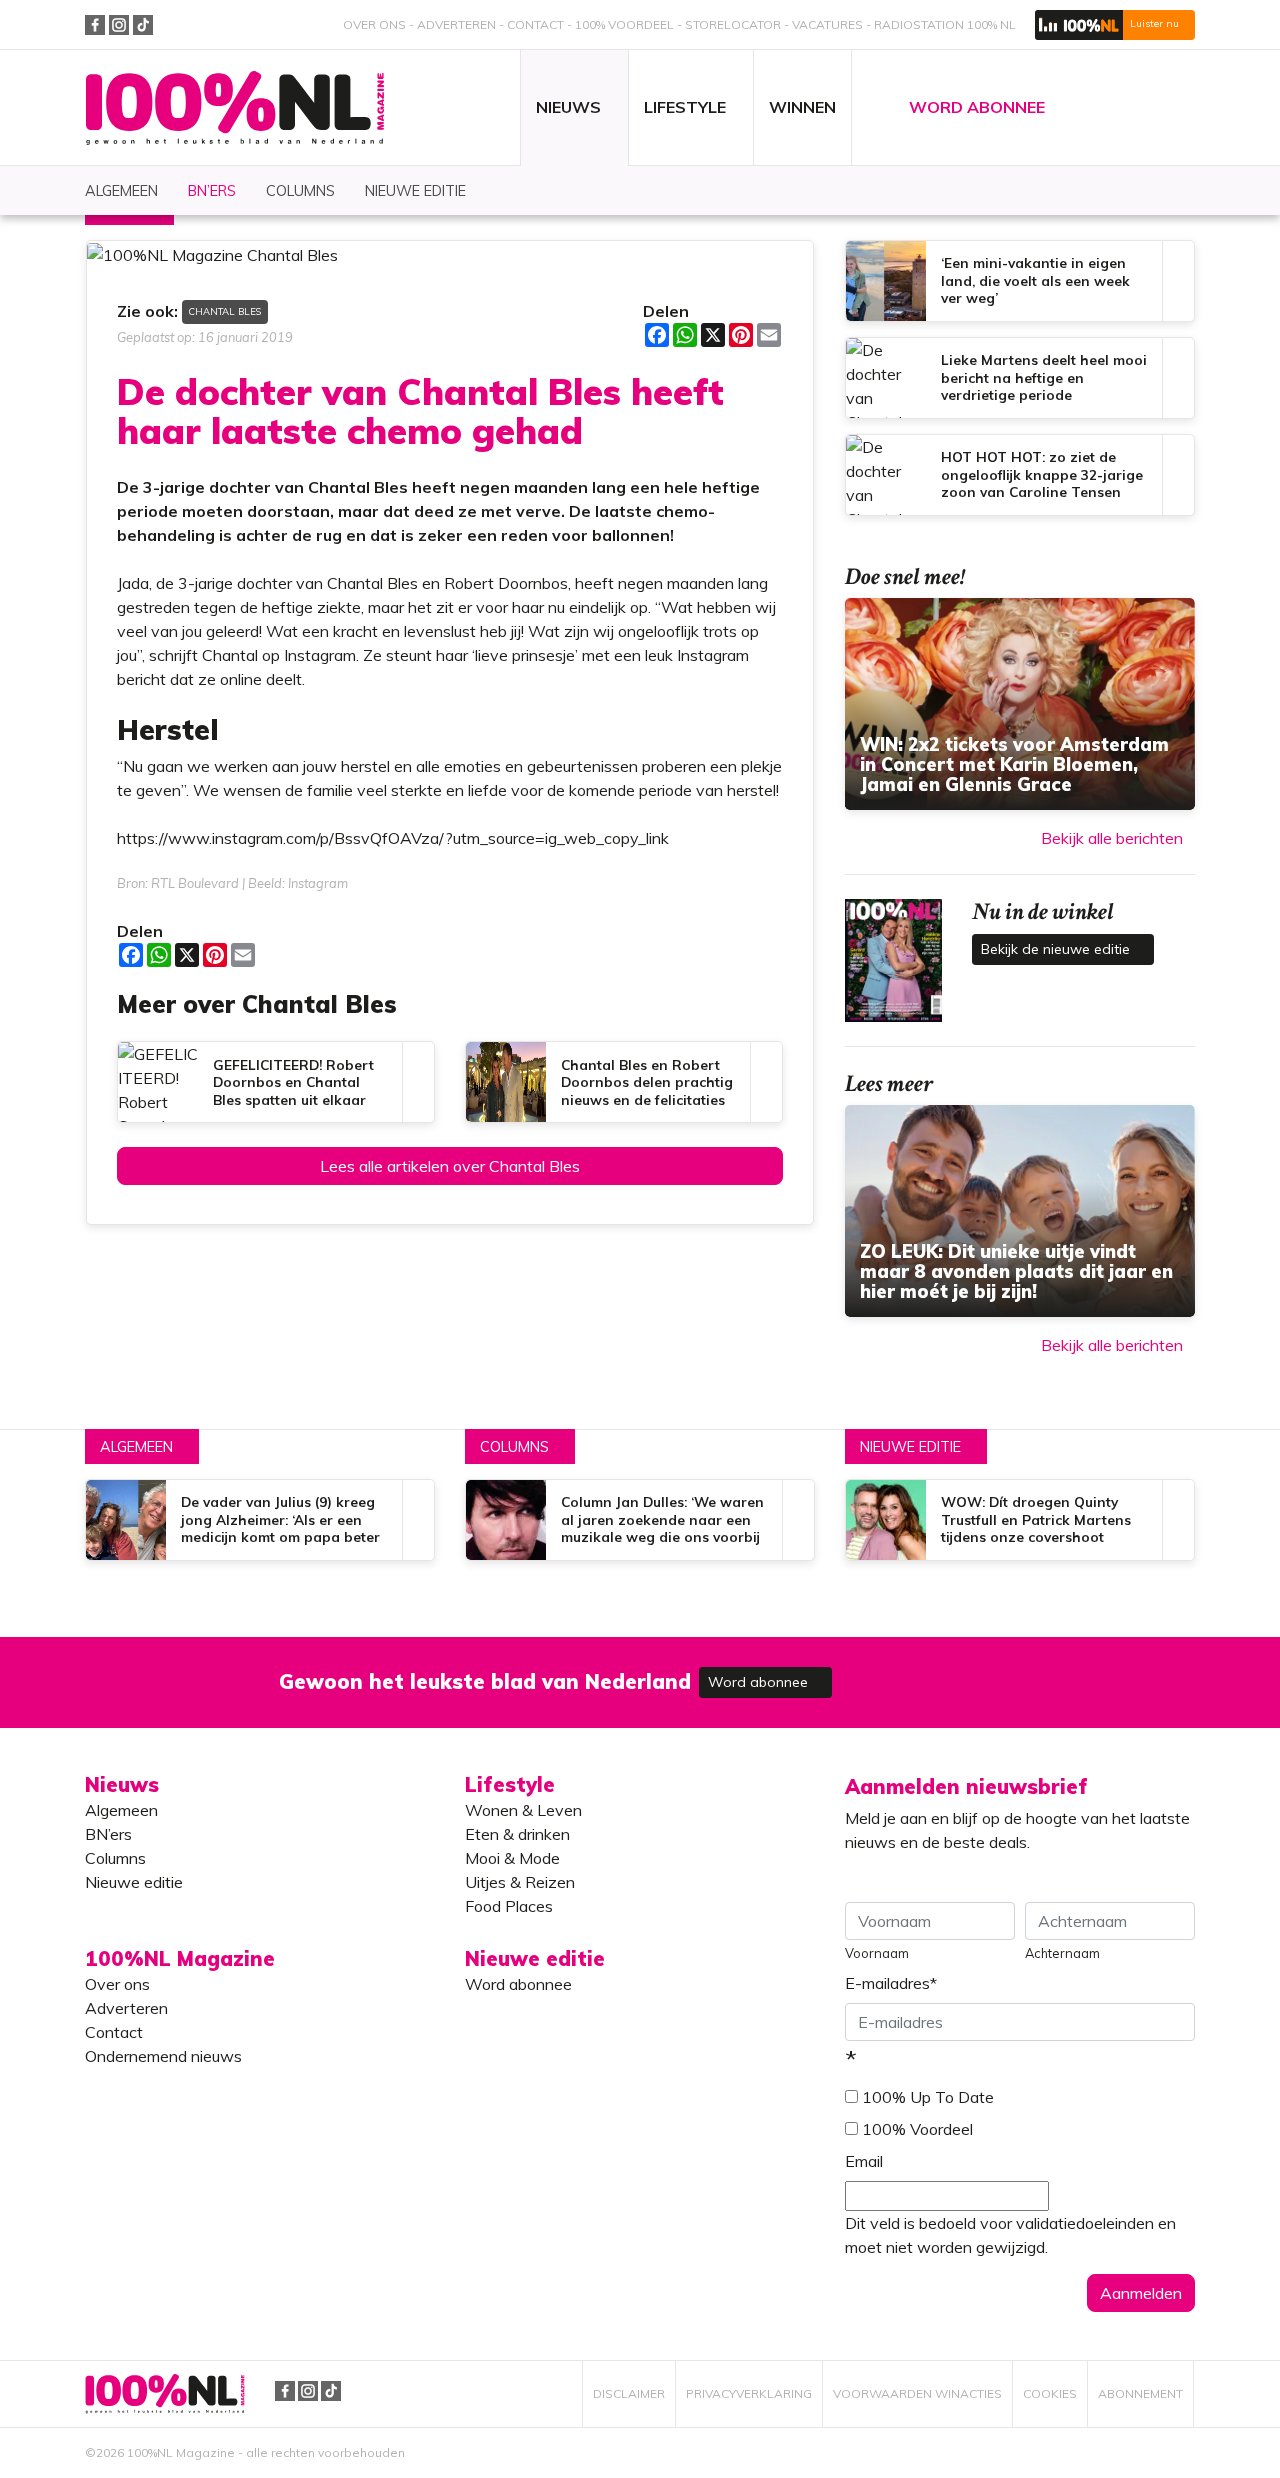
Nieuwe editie (910, 1447)
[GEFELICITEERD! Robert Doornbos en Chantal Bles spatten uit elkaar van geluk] (276, 1082)
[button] (1115, 25)
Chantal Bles (225, 311)
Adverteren (456, 24)
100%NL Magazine (235, 108)
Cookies (1050, 2393)
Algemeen (136, 1447)
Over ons (374, 24)
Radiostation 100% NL (945, 24)
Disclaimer (629, 2393)
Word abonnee (760, 1682)
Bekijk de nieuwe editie (1057, 949)
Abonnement (1140, 2393)
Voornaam (877, 1953)
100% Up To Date (928, 2097)
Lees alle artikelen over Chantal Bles (450, 1166)
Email (864, 2161)
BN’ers (108, 1834)
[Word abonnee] (932, 1670)
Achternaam (1062, 1953)
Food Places (509, 1906)
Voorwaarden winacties (917, 2393)
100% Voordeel (624, 24)
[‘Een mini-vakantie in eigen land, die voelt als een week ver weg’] (1020, 281)
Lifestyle (510, 1784)
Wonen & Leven (523, 1810)
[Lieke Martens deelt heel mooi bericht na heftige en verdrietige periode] (1020, 378)
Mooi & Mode (512, 1858)
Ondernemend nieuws (163, 2056)
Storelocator (733, 24)
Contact (535, 24)
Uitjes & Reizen (520, 1882)
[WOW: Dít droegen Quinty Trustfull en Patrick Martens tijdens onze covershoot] (1020, 1520)
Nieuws (122, 1784)
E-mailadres (891, 1983)
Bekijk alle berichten (1112, 838)
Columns (514, 1447)
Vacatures (827, 24)
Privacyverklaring (749, 2393)
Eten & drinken (517, 1834)
